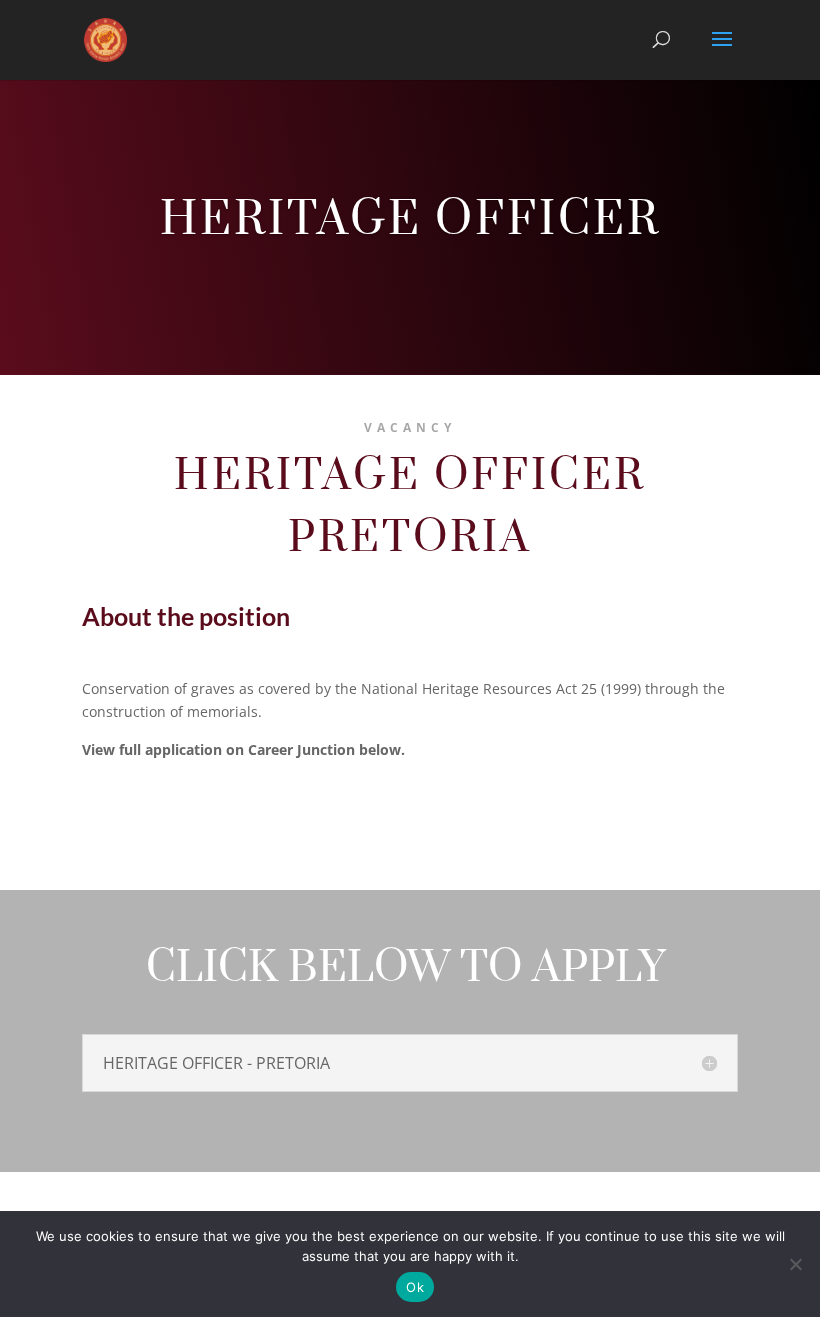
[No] (795, 1264)
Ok (415, 1287)
